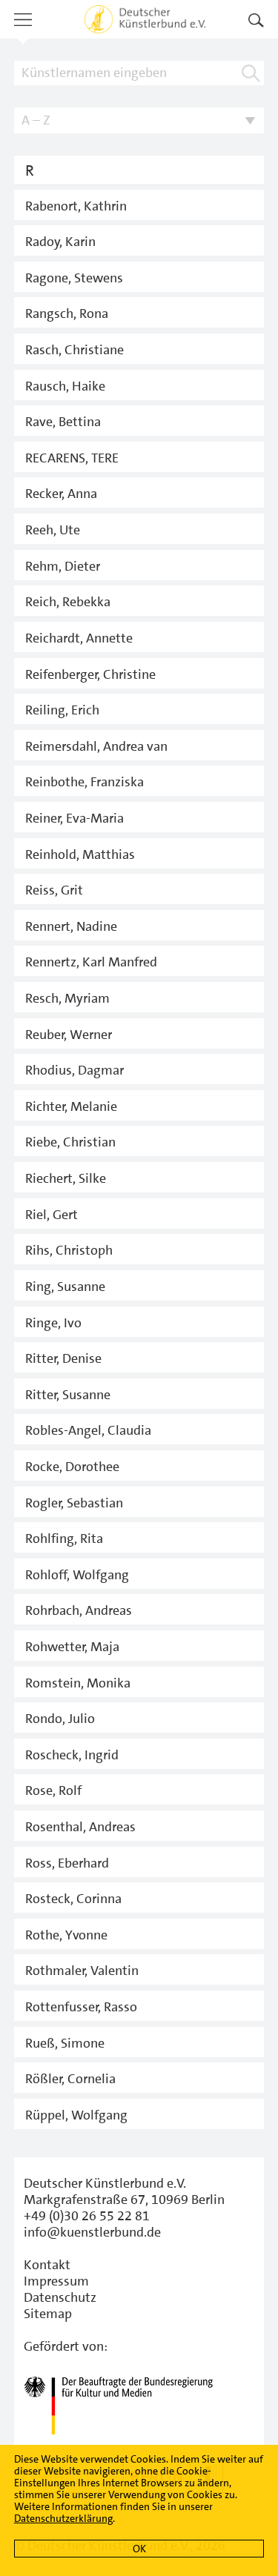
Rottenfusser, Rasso (81, 2007)
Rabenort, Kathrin (76, 206)
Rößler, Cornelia (70, 2079)
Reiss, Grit (54, 890)
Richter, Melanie (71, 1106)
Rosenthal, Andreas (80, 1827)
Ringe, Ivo (53, 1323)
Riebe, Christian (70, 1142)
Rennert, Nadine (71, 926)
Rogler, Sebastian (74, 1503)
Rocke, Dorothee (72, 1467)
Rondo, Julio (60, 1719)
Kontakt (47, 2265)
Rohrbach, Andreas (79, 1610)
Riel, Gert (52, 1215)
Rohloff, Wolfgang (77, 1575)
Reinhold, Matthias (80, 854)
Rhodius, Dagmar (75, 1070)
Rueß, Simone (65, 2043)
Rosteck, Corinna (73, 1899)
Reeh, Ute (53, 530)
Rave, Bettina (63, 422)
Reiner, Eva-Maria (75, 818)
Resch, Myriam (67, 998)
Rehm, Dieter (63, 566)
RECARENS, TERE (72, 458)
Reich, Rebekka (68, 602)
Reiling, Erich (62, 710)
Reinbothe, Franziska (85, 782)
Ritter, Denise (63, 1358)
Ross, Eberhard (67, 1863)
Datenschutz (60, 2297)
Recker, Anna (61, 494)
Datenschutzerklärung (63, 2518)
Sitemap (48, 2314)
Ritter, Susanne (68, 1395)
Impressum (56, 2281)
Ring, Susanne (65, 1287)
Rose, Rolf (53, 1790)
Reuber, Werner (69, 1035)
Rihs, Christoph (69, 1250)
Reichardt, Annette (79, 638)
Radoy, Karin (60, 242)
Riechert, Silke (66, 1178)
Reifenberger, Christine (90, 674)
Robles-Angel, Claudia (88, 1430)
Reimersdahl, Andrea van (96, 746)
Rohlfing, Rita (64, 1538)
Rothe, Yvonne (66, 1935)
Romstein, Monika (78, 1683)
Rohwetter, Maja (72, 1647)
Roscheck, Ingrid (72, 1755)
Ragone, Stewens (74, 278)
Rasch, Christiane (75, 350)
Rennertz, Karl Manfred (91, 962)
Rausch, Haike (65, 386)
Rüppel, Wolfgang (76, 2115)
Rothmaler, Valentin (82, 1971)
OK (139, 2549)
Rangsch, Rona (67, 313)
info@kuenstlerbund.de (92, 2232)
